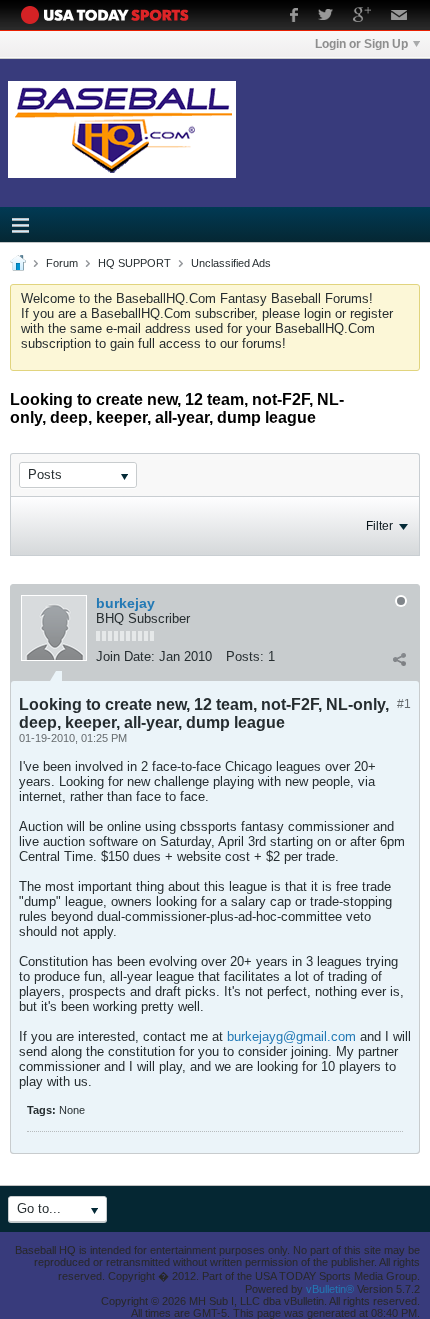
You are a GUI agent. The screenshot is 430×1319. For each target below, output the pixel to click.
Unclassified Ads (231, 263)
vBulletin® (330, 1289)
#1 (404, 704)
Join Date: (125, 656)
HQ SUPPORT (134, 263)
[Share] (399, 659)
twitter (325, 17)
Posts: (245, 656)
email (399, 17)
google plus (362, 17)
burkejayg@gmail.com (291, 1036)
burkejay (125, 603)
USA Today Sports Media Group (110, 15)
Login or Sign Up (361, 44)
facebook (294, 17)
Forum (62, 263)
